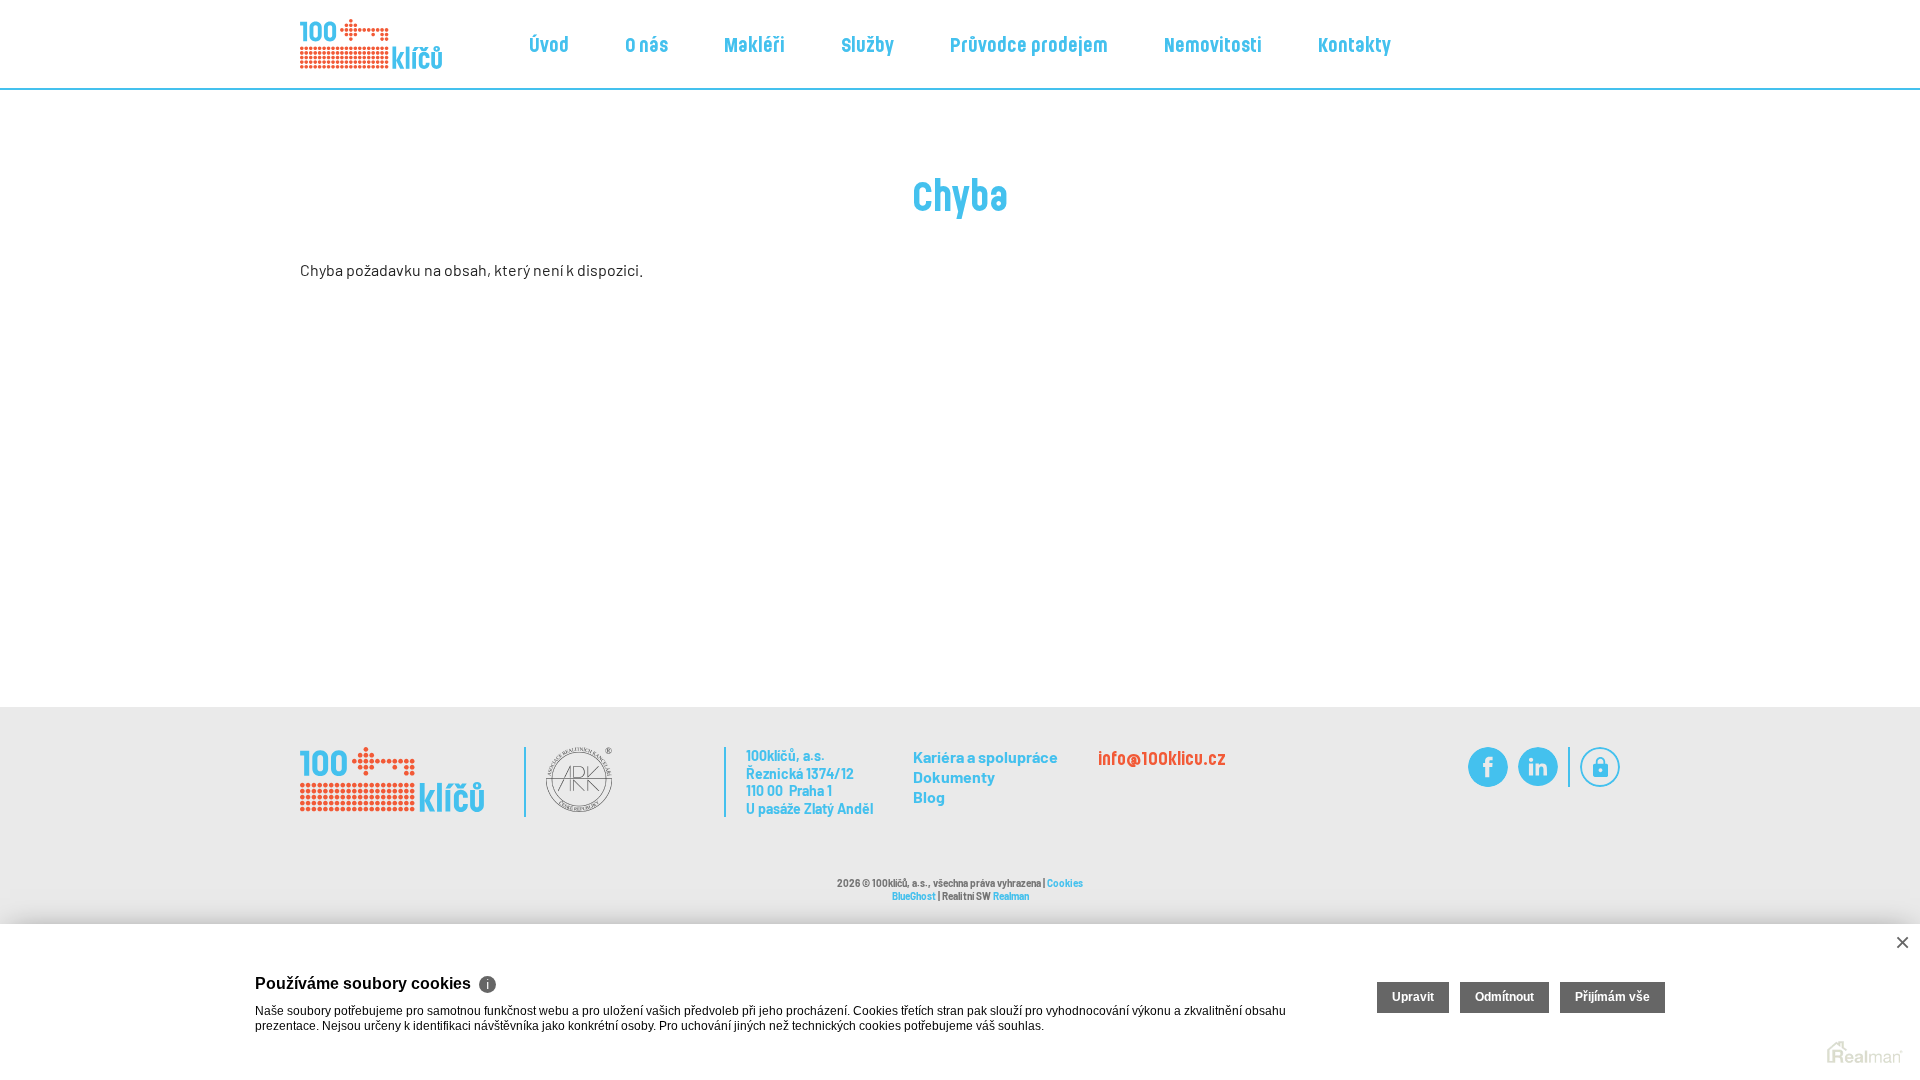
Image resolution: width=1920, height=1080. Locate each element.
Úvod (549, 44)
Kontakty (1354, 44)
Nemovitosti (1213, 44)
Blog (929, 796)
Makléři (754, 44)
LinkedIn (1538, 767)
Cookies (1065, 883)
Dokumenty (954, 776)
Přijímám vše (1612, 997)
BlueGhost (914, 896)
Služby (867, 44)
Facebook (1488, 767)
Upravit (1413, 997)
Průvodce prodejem (1029, 44)
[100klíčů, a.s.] (371, 44)
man (1011, 896)
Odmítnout (1504, 997)
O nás (646, 44)
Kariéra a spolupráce (985, 756)
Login (1600, 767)
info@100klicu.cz (1162, 758)
